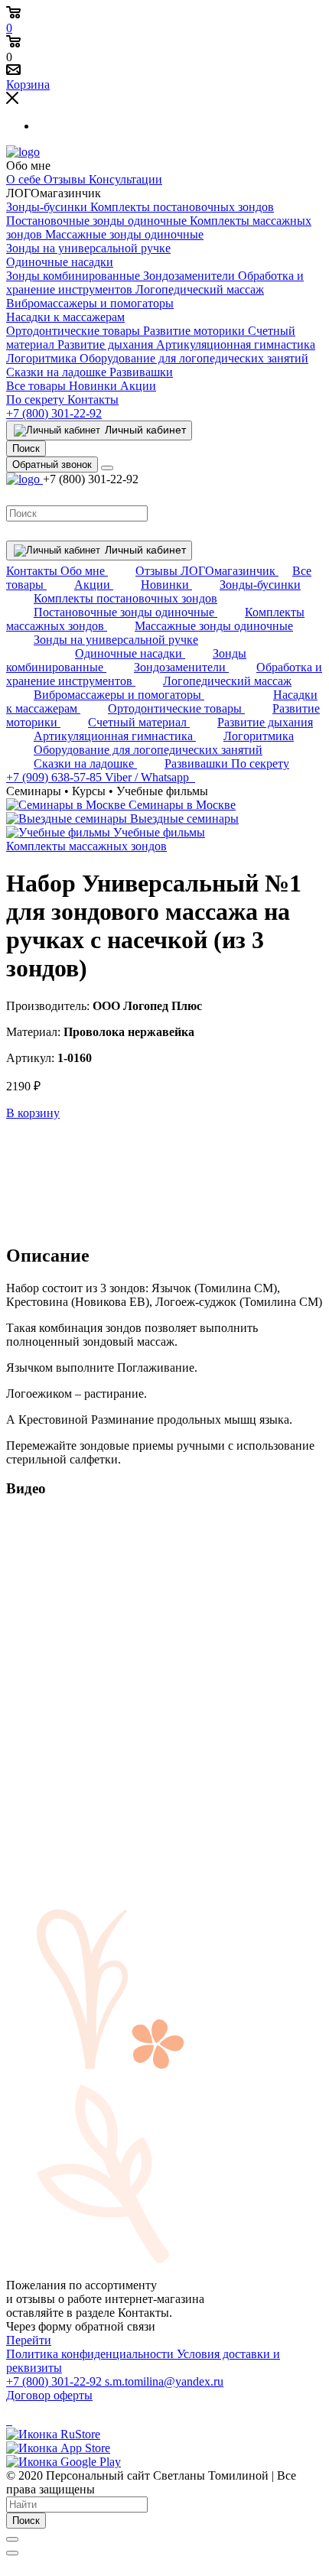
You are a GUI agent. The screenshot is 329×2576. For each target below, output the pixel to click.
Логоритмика (43, 358)
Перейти (29, 2340)
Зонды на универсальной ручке (88, 248)
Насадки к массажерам (65, 317)
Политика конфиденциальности (91, 2354)
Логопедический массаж (200, 289)
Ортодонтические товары (75, 331)
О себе (25, 179)
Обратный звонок (52, 465)
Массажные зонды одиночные (124, 234)
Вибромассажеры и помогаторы (90, 303)
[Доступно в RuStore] (53, 2434)
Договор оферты (49, 2395)
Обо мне (84, 571)
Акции (138, 386)
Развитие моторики (195, 331)
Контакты (93, 400)
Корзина (28, 84)
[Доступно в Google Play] (64, 2462)
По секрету (37, 400)
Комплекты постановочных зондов (182, 207)
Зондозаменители (191, 276)
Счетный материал (139, 722)
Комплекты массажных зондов (86, 846)
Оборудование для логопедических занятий (194, 358)
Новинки (94, 386)
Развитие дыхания (107, 344)
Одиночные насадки (60, 262)
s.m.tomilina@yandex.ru (164, 2381)
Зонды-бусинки (48, 207)
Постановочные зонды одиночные (98, 221)
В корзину (33, 1113)
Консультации (125, 179)
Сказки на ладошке (58, 372)
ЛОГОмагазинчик (230, 571)
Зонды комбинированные (75, 276)
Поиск (26, 2521)
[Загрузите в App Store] (58, 2448)
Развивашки (141, 372)
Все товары (37, 386)
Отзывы (66, 179)
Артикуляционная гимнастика (236, 344)
